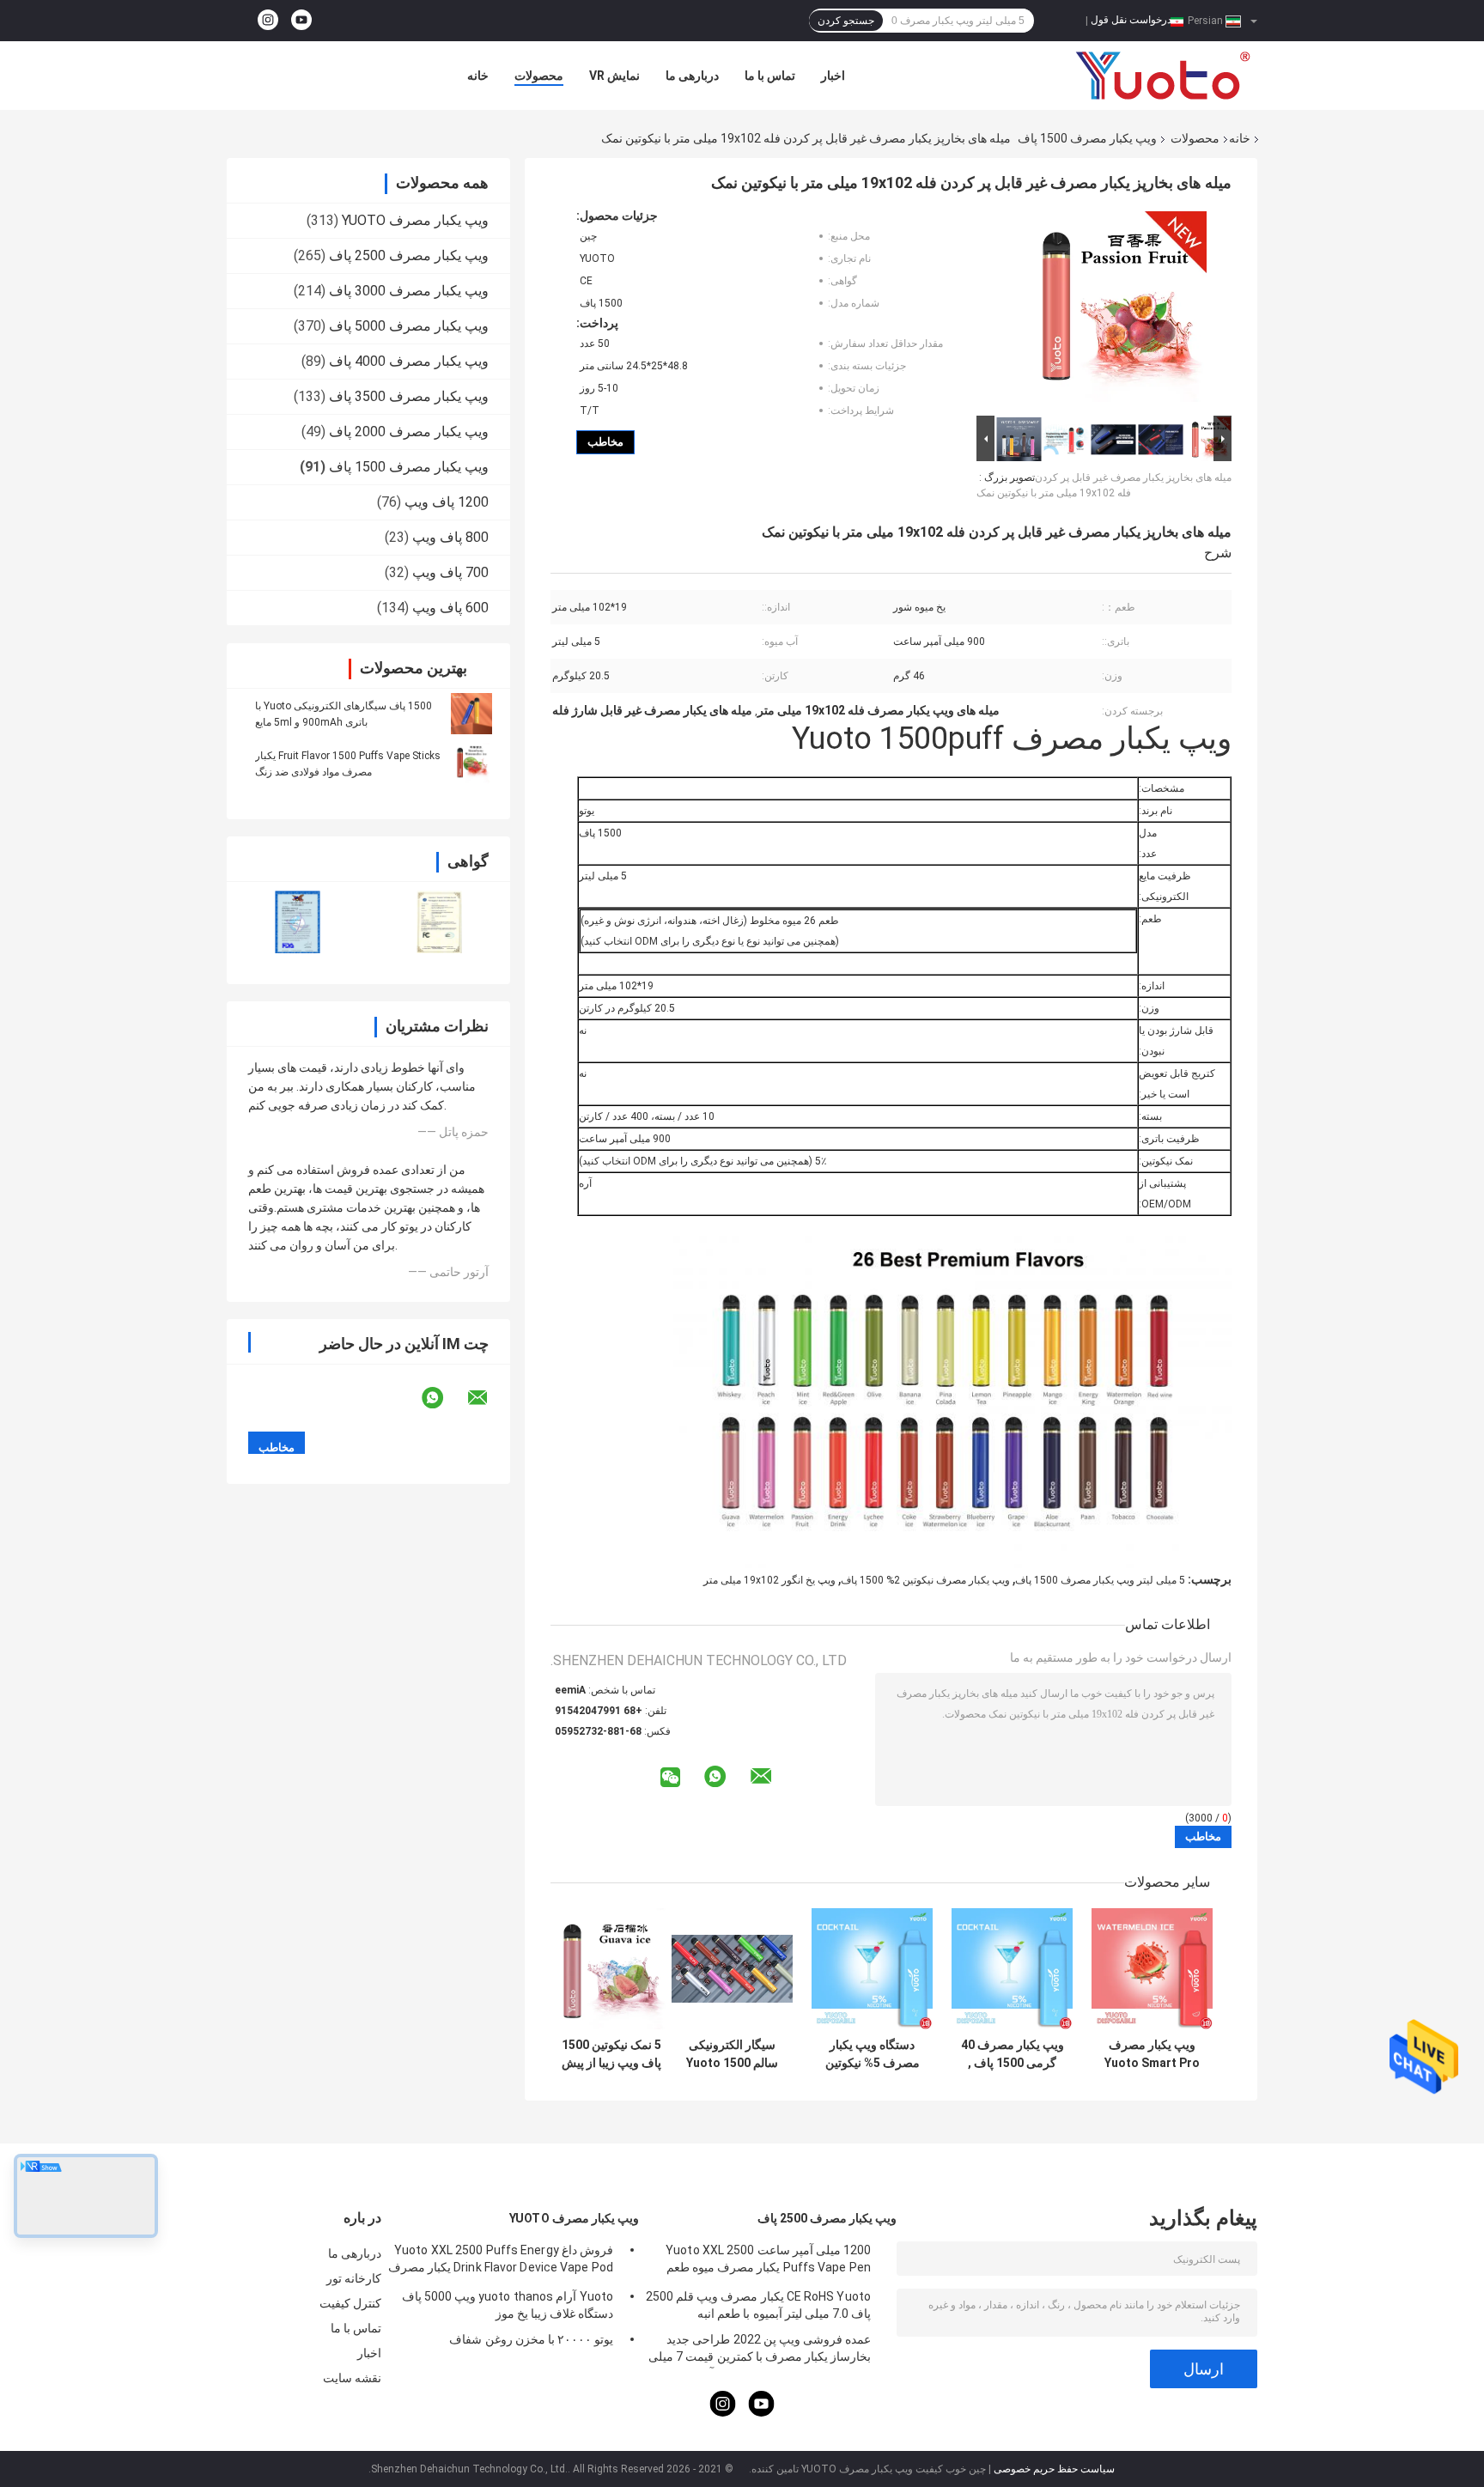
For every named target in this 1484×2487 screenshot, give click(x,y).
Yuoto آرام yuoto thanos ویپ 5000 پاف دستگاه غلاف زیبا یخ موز (508, 2305)
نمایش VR (614, 76)
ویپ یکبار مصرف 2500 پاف (409, 255)
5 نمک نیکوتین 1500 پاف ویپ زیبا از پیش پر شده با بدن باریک (611, 2054)
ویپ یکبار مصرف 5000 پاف (409, 326)
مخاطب (605, 442)
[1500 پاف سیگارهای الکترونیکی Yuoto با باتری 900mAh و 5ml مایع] (471, 714)
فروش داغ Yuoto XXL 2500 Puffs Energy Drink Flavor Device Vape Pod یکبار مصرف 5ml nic (501, 2261)
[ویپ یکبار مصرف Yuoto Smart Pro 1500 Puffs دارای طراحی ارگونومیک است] (1152, 1969)
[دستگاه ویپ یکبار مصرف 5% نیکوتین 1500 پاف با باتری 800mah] (872, 1969)
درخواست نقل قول (1131, 20)
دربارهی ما (692, 76)
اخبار (833, 76)
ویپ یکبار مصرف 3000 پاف (409, 291)
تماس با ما (770, 76)
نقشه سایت (352, 2378)
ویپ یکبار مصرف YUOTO (415, 220)
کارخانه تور (354, 2278)
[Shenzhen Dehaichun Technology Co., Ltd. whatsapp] (443, 1398)
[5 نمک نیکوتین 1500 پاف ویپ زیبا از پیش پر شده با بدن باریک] (611, 1969)
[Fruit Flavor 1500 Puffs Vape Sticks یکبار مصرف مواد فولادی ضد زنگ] (471, 763)
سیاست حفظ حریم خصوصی (1054, 2469)
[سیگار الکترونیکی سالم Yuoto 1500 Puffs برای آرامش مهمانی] (732, 1969)
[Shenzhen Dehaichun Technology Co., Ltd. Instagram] (268, 21)
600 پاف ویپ (450, 608)
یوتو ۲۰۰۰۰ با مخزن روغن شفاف (531, 2339)
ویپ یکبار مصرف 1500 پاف (1087, 138)
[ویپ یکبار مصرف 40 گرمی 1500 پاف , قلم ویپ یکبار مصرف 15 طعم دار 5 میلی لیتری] (1012, 1969)
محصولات (539, 76)
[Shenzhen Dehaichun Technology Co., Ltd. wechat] (670, 1778)
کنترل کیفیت (350, 2303)
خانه (478, 76)
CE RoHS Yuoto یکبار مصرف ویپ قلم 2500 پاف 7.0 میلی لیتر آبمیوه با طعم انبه (758, 2305)
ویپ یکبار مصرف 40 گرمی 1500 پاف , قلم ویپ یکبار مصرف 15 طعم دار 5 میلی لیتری (1013, 2054)
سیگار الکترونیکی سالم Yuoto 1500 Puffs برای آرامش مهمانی (732, 2054)
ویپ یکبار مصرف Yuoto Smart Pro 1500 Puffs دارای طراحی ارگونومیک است (1152, 2054)
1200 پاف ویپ (447, 502)
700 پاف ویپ (450, 572)
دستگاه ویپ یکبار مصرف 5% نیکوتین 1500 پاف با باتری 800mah (873, 2054)
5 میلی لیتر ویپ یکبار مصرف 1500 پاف (1100, 1580)
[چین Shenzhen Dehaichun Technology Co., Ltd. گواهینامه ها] (298, 922)
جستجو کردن (846, 21)
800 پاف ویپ (450, 537)
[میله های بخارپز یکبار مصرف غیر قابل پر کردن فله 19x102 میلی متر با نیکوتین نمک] (1111, 310)
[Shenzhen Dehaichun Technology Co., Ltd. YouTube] (301, 21)
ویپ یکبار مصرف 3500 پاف (409, 396)
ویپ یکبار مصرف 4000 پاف (409, 361)
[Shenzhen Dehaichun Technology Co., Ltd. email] (489, 1398)
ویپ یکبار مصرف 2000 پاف (409, 432)
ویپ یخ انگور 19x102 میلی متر (769, 1580)
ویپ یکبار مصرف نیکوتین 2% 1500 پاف (925, 1580)
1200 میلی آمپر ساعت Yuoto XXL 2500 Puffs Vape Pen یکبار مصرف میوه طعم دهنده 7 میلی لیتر (768, 2261)
